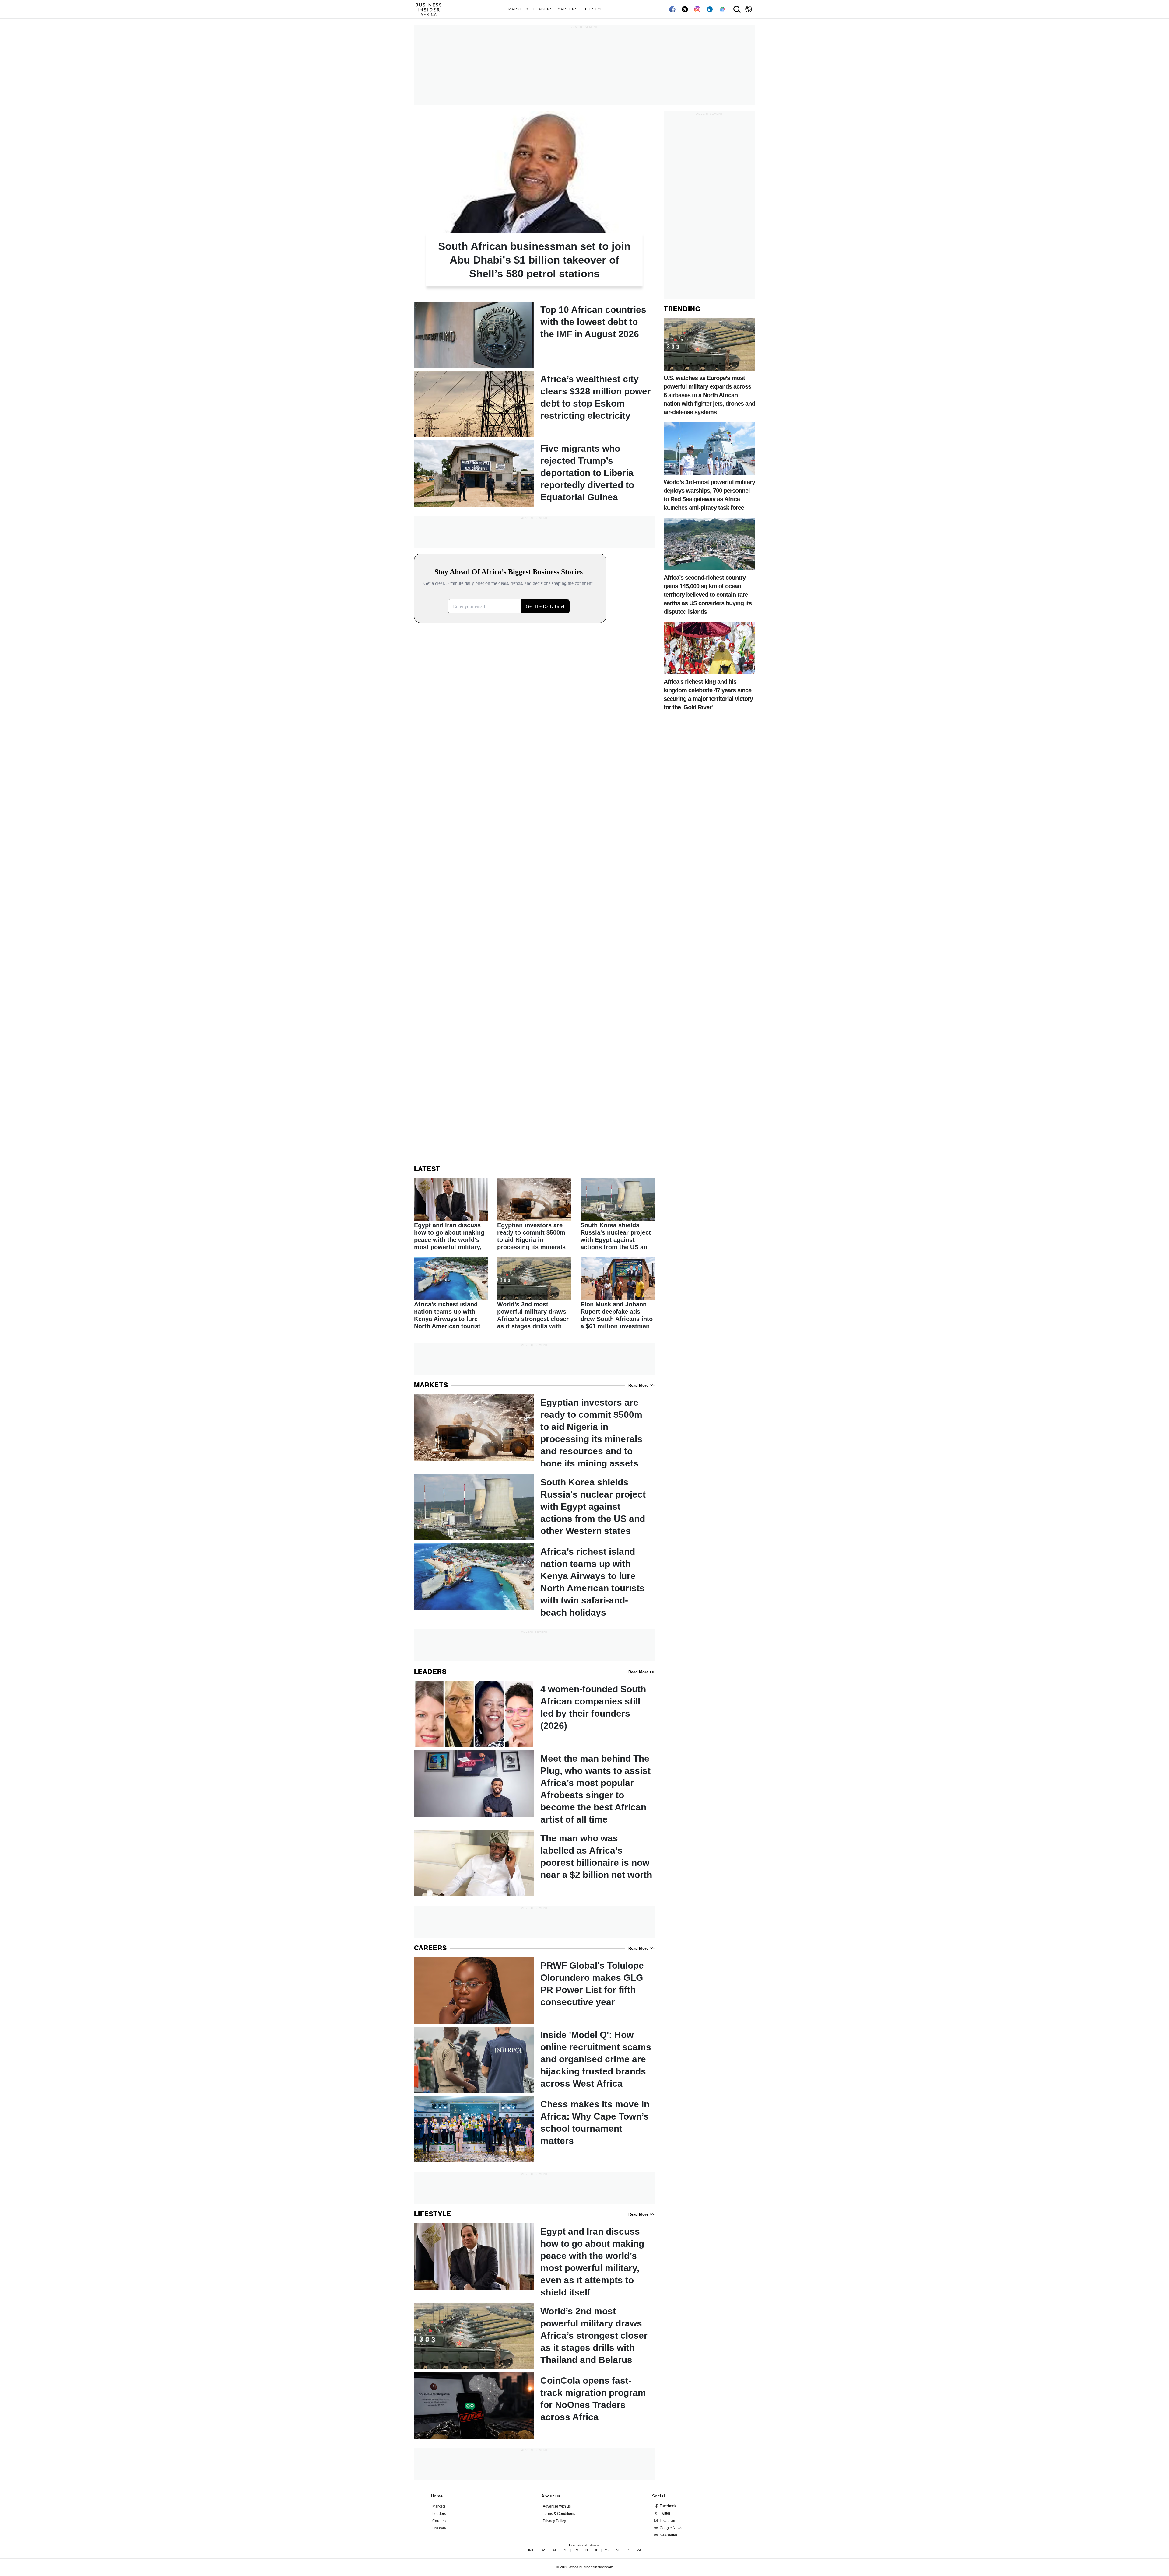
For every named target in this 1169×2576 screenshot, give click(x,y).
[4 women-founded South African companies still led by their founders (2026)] (534, 1714)
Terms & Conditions (559, 2514)
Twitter (665, 2513)
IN (586, 2550)
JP (596, 2550)
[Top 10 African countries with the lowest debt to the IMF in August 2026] (534, 335)
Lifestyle (594, 9)
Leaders (543, 9)
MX (607, 2550)
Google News (671, 2528)
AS (544, 2550)
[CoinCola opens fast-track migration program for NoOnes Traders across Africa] (534, 2406)
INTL (532, 2550)
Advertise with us (557, 2506)
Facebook (668, 2506)
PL (628, 2550)
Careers (568, 9)
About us (551, 2496)
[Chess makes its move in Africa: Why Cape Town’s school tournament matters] (534, 2129)
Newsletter (669, 2535)
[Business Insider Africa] (431, 9)
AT (555, 2550)
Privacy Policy (554, 2521)
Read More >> (641, 1385)
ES (576, 2550)
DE (565, 2550)
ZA (639, 2550)
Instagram (668, 2521)
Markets (518, 9)
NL (618, 2550)
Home (437, 2496)
